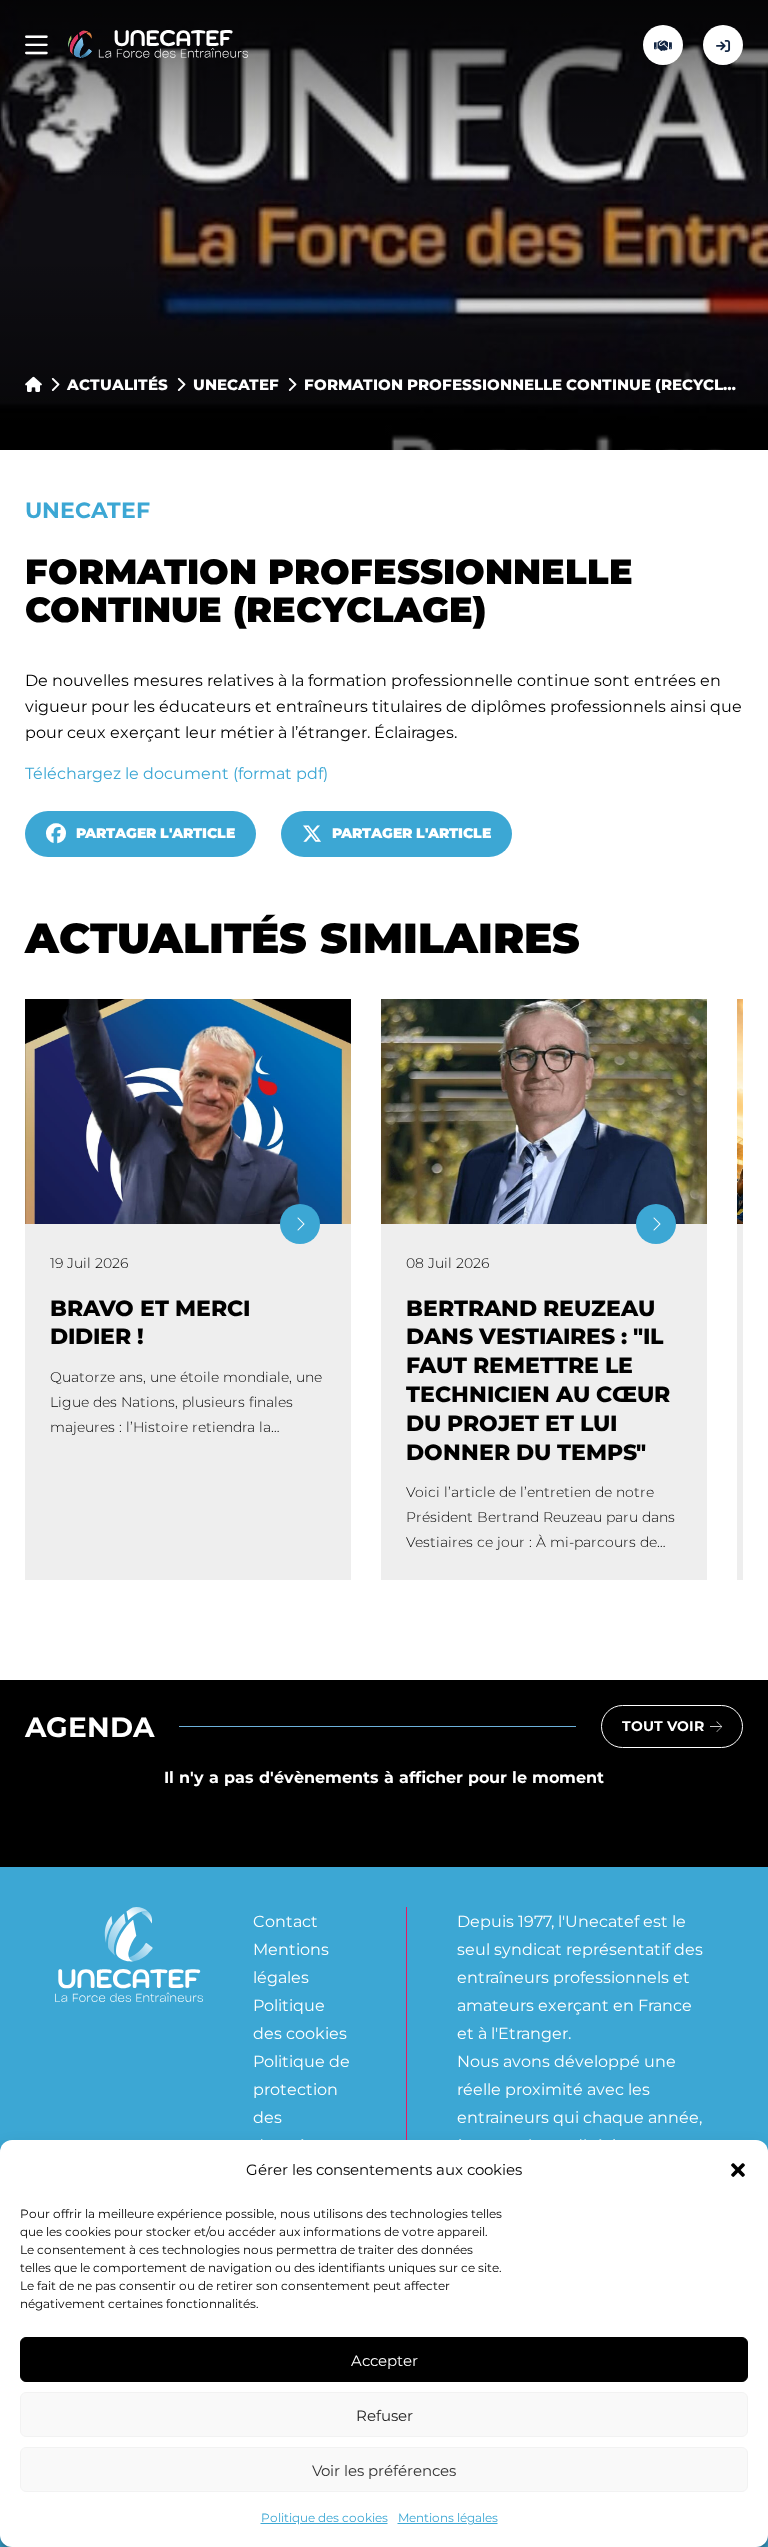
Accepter (384, 2360)
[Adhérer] (663, 45)
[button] (738, 2170)
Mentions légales (448, 2517)
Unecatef (236, 384)
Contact (285, 1920)
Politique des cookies (324, 2517)
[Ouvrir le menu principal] (36, 45)
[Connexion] (723, 45)
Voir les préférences (384, 2470)
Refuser (384, 2415)
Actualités (117, 384)
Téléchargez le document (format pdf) (176, 772)
